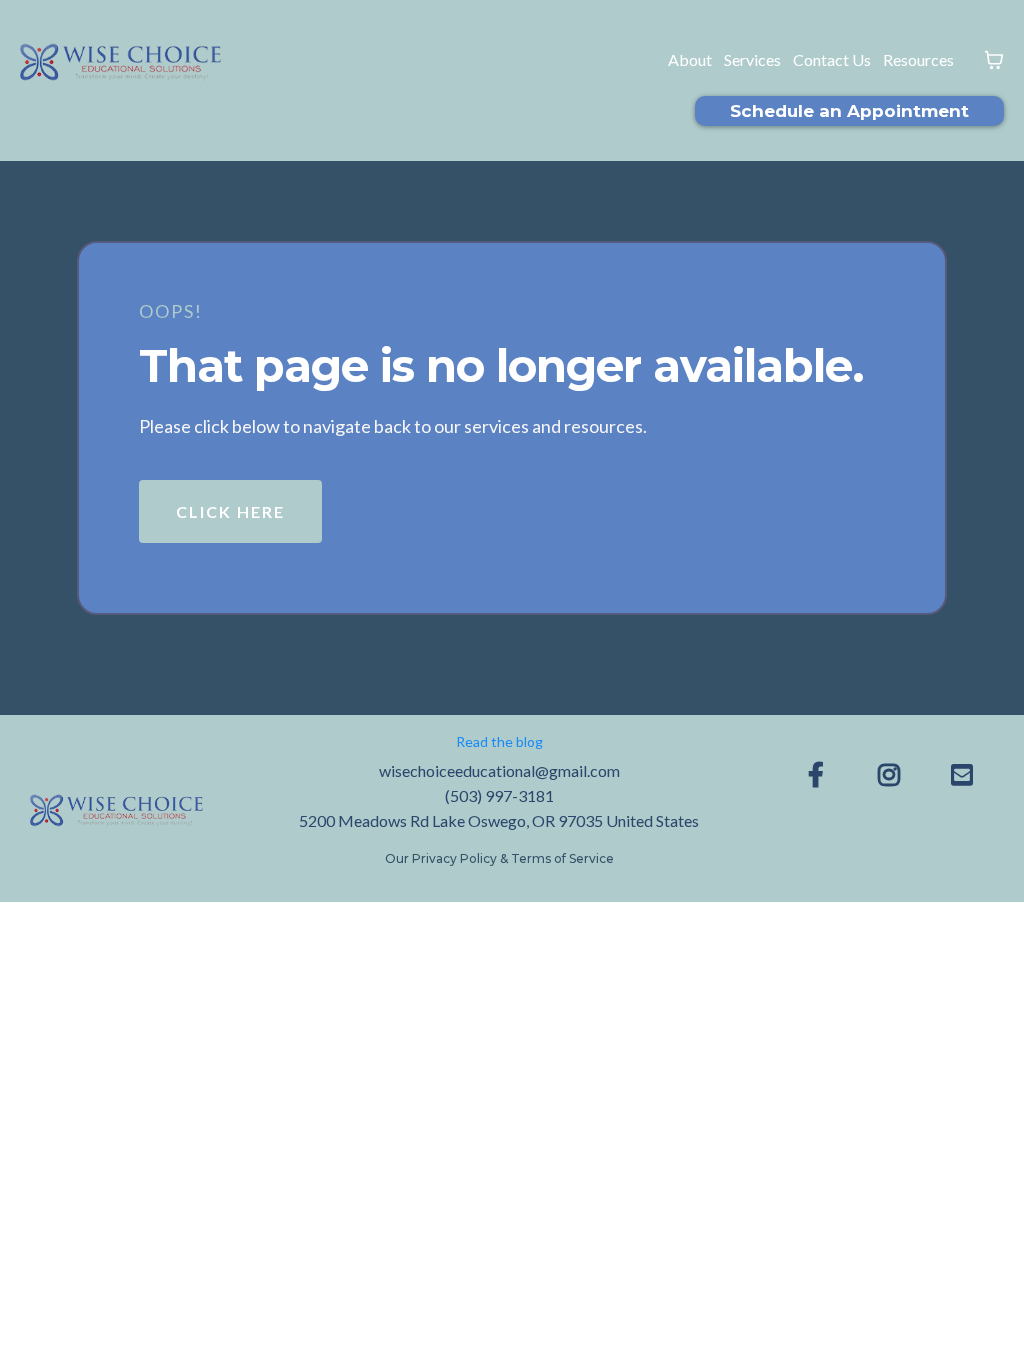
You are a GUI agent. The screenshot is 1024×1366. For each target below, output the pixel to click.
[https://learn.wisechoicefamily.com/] (116, 809)
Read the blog (499, 741)
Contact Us (832, 59)
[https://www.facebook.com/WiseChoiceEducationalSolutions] (821, 774)
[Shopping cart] (994, 60)
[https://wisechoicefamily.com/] (120, 60)
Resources (918, 59)
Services (752, 59)
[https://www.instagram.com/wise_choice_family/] (894, 774)
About (690, 59)
